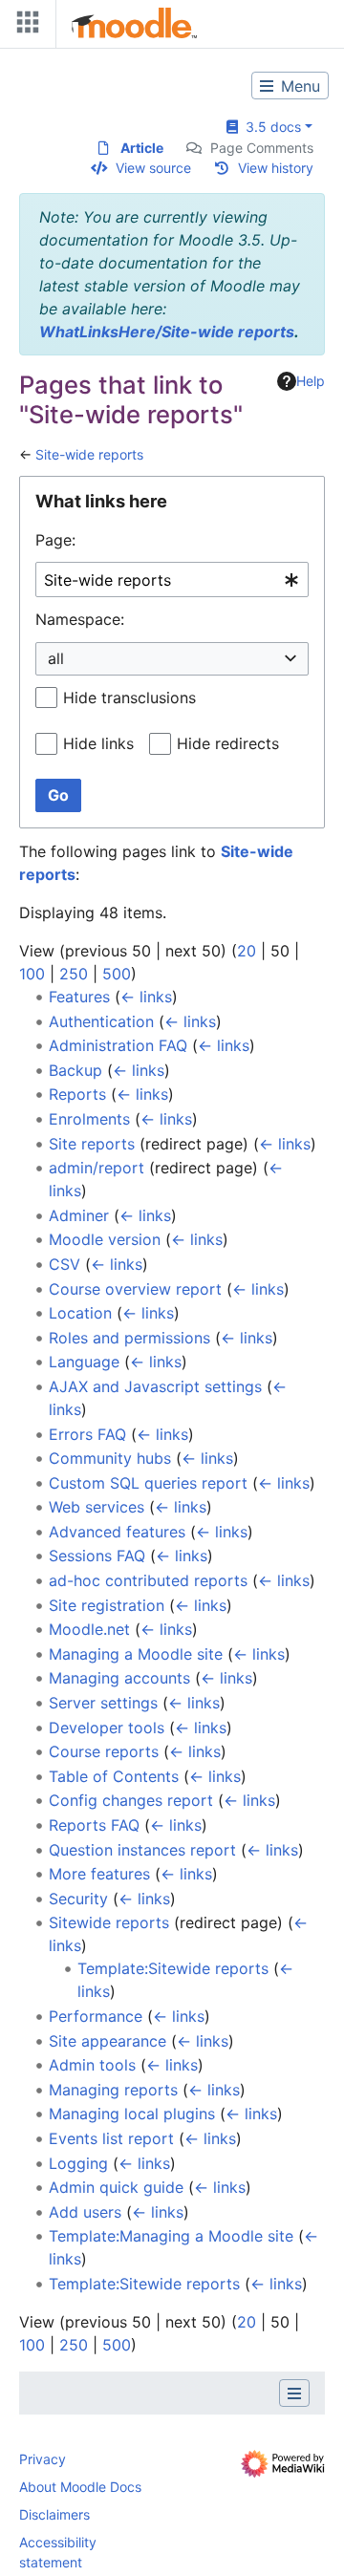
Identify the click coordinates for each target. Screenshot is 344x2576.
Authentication (101, 1021)
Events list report (111, 2138)
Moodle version (105, 1239)
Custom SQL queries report (148, 1483)
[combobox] (172, 580)
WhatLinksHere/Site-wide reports (167, 332)
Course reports (104, 1751)
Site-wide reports (89, 454)
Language (84, 1362)
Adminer (79, 1215)
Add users (85, 2212)
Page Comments (262, 148)
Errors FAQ (87, 1434)
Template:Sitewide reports (173, 1968)
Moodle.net (89, 1629)
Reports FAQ (94, 1825)
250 (74, 974)
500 (117, 974)
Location (80, 1313)
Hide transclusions (129, 698)
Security (78, 1899)
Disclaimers (54, 2514)
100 (32, 974)
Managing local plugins (132, 2114)
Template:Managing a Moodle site (171, 2236)
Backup (75, 1070)
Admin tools (92, 2065)
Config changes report (131, 1800)
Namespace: (80, 619)
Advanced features (117, 1532)
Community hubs (110, 1458)
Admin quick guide (116, 2187)
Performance (96, 2016)
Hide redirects (228, 743)
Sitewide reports (109, 1922)
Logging (78, 2163)
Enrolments (89, 1119)
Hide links (98, 743)
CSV (64, 1264)
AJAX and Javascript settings (155, 1386)
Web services (97, 1507)
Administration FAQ (118, 1045)
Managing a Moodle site (136, 1654)
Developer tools (107, 1728)
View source (153, 168)
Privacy (43, 2459)
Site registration (107, 1605)
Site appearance (107, 2041)
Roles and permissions (129, 1338)
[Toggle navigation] (24, 26)
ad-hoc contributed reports (148, 1580)
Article (142, 148)
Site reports (92, 1144)
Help (311, 381)
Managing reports (113, 2090)
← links (146, 997)
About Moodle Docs (80, 2487)
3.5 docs (269, 127)
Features (79, 997)
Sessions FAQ (97, 1556)
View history (276, 168)
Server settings (103, 1703)
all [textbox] (56, 658)
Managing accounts (119, 1678)
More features (99, 1874)
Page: (55, 540)
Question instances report (142, 1850)
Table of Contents (114, 1776)
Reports (77, 1094)
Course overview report (135, 1289)
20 (247, 951)
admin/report (97, 1168)
